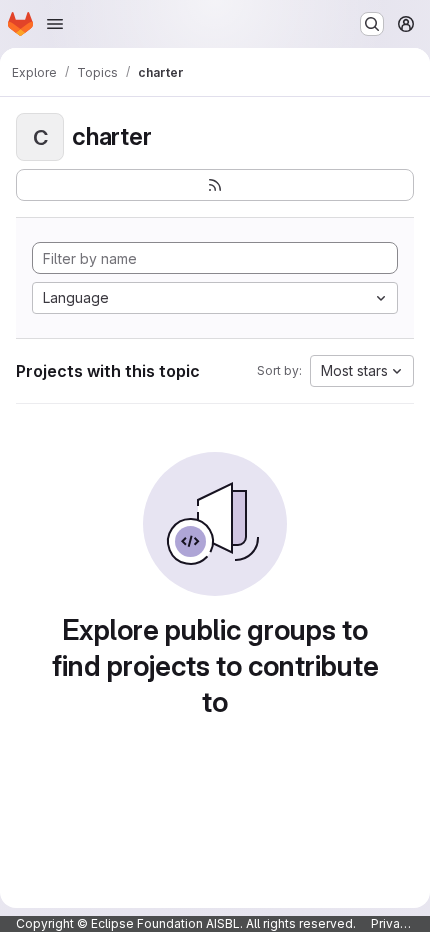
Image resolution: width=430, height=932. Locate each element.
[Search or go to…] (372, 24)
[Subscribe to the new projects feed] (215, 185)
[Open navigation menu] (55, 24)
